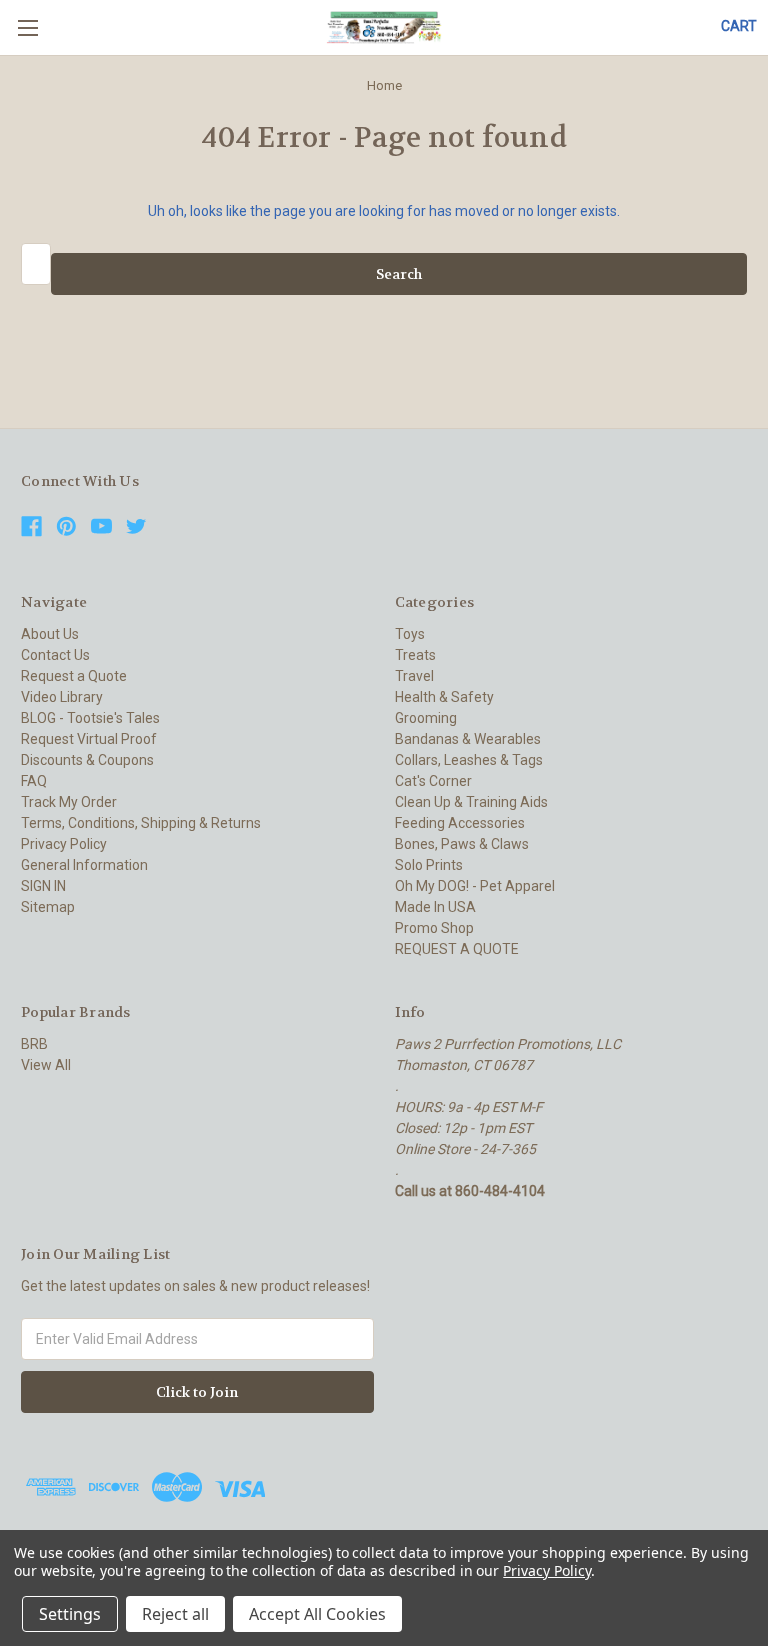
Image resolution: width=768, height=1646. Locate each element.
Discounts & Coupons (87, 760)
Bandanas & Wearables (468, 739)
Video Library (62, 697)
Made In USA (435, 907)
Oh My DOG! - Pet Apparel (475, 886)
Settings (70, 1614)
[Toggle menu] (27, 27)
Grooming (426, 718)
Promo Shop (434, 928)
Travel (414, 676)
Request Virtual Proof (89, 739)
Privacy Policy (64, 844)
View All (46, 1065)
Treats (415, 655)
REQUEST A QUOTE (457, 949)
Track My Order (69, 802)
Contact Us (55, 655)
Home (384, 85)
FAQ (34, 781)
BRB (34, 1044)
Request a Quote (74, 676)
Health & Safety (444, 697)
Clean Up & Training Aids (471, 802)
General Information (84, 865)
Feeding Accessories (460, 823)
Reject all (175, 1614)
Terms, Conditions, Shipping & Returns (141, 823)
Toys (410, 634)
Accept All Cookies (317, 1614)
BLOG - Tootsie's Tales (90, 718)
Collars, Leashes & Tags (469, 760)
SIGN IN (43, 886)
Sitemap (48, 907)
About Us (50, 634)
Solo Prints (429, 865)
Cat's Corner (433, 781)
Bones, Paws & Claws (462, 844)
